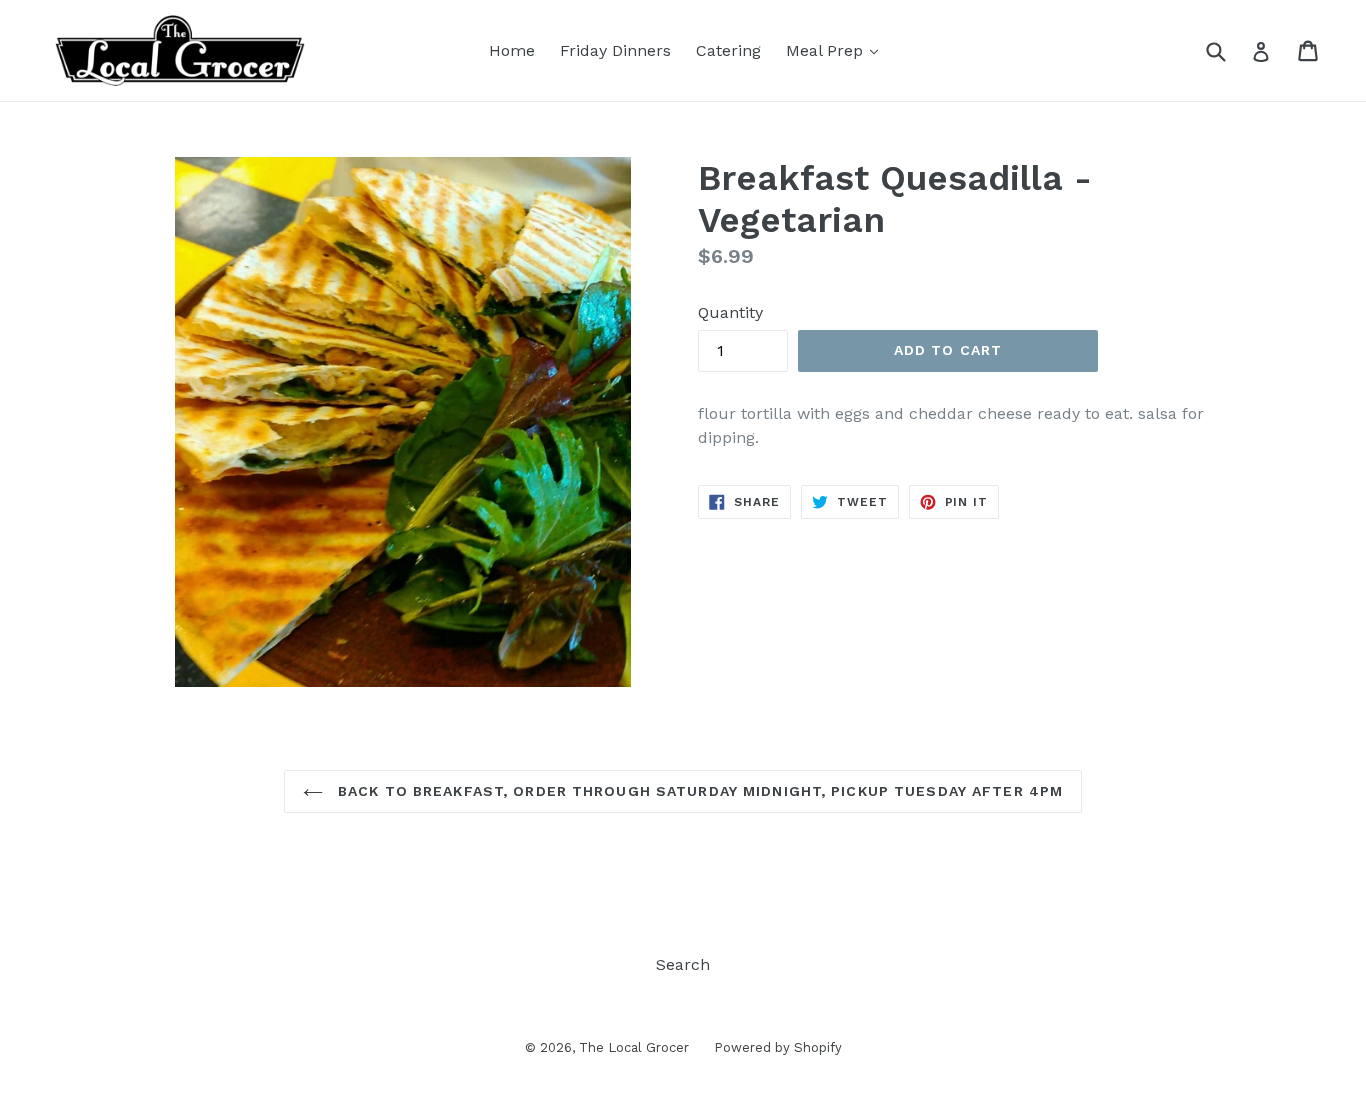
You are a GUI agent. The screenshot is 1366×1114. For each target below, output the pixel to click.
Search (683, 964)
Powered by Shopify (778, 1047)
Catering (728, 50)
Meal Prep (827, 50)
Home (512, 50)
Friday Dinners (615, 50)
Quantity (730, 312)
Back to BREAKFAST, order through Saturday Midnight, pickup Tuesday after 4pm (698, 791)
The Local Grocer (634, 1047)
